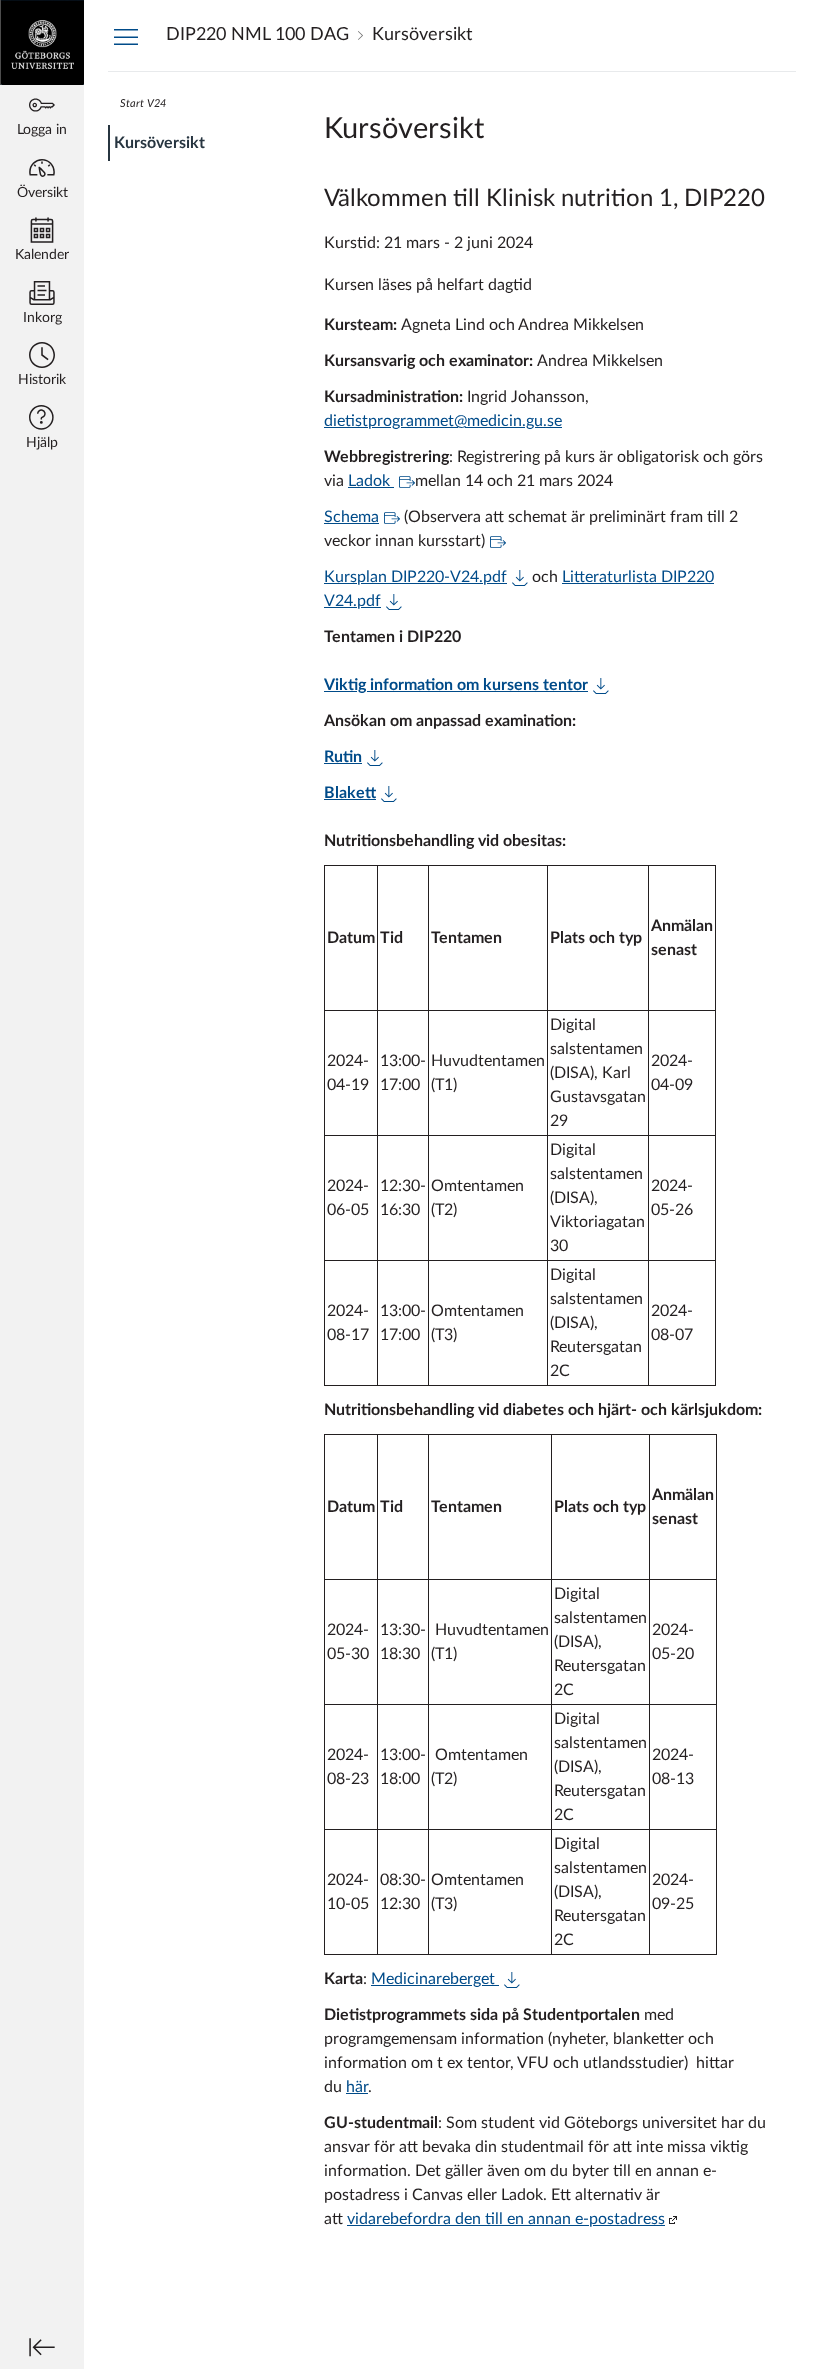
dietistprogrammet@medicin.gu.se (443, 421)
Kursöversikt (159, 143)
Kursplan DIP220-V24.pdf (415, 577)
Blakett (350, 793)
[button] (42, 366)
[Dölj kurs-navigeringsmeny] (126, 36)
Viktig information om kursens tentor (456, 685)
